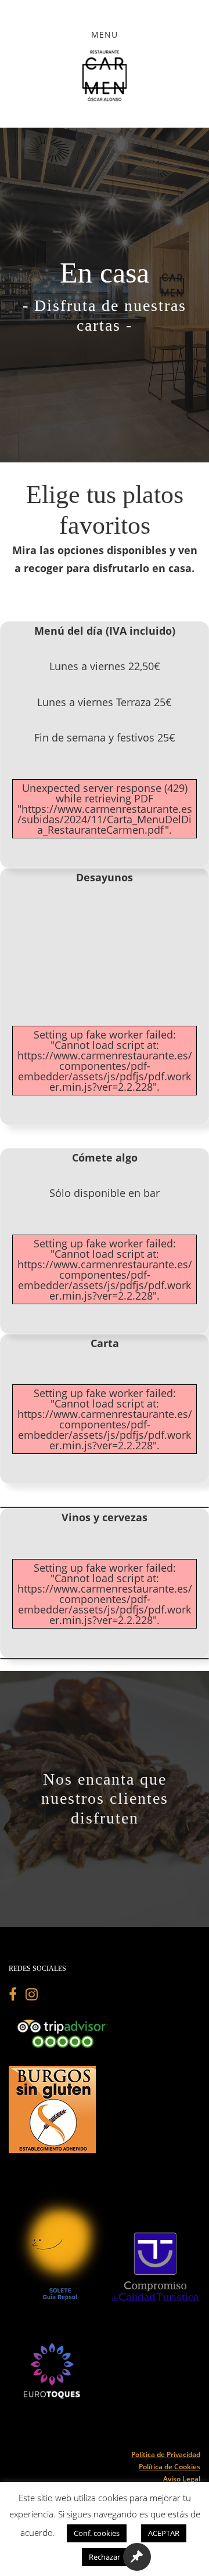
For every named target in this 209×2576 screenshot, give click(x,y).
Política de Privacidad (166, 2454)
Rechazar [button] (105, 2557)
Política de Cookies (170, 2467)
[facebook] (17, 1996)
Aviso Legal (182, 2479)
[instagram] (32, 1996)
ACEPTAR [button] (164, 2533)
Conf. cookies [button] (97, 2533)
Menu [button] (105, 35)
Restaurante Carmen (105, 75)
